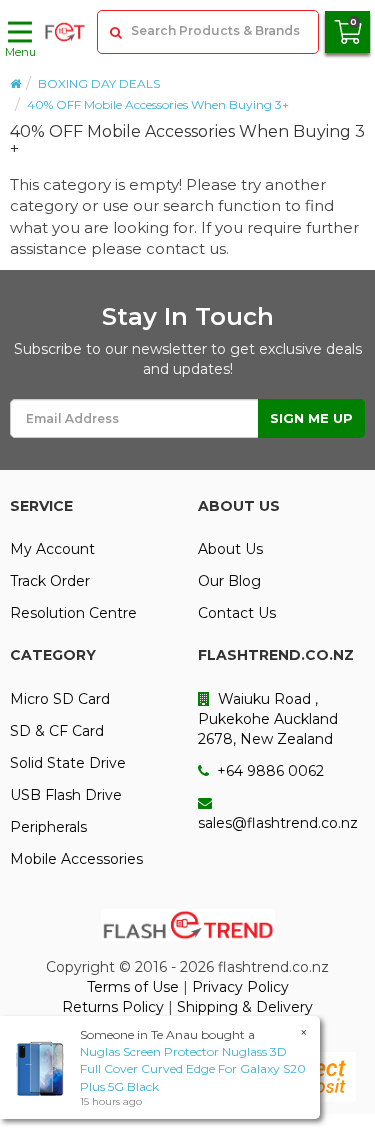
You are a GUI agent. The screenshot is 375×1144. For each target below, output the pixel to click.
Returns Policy (113, 1007)
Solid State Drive (68, 763)
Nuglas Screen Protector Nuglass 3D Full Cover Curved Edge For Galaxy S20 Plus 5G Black (193, 1068)
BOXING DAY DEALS (99, 83)
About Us (230, 549)
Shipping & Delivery (245, 1007)
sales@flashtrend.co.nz (278, 823)
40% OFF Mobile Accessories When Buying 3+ (158, 104)
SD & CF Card (57, 731)
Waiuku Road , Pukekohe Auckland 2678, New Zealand (268, 719)
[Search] (114, 32)
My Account (52, 549)
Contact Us (237, 613)
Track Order (50, 581)
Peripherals (48, 827)
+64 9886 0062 (268, 771)
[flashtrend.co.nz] (65, 32)
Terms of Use (133, 987)
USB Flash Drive (66, 795)
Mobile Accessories (76, 859)
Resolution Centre (73, 613)
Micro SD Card (60, 699)
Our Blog (229, 581)
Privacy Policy (240, 987)
